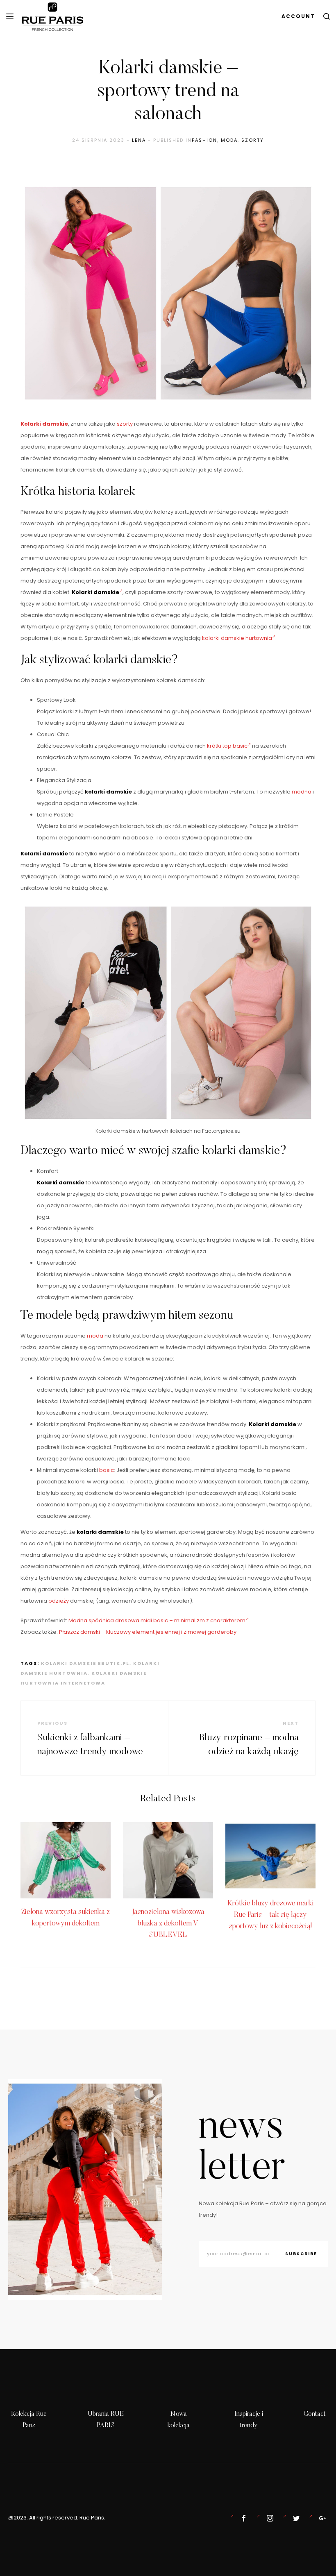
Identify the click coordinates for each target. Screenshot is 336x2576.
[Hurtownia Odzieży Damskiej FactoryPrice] (321, 2518)
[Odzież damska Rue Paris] (242, 2518)
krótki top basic (227, 746)
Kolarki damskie (44, 424)
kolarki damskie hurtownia (237, 638)
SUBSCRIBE (301, 2254)
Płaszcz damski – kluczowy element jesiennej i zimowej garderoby (148, 1632)
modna (302, 792)
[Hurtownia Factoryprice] (295, 2518)
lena (139, 140)
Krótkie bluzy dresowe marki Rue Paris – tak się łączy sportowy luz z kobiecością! (271, 1915)
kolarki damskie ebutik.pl (85, 1663)
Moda (229, 140)
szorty (253, 140)
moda (95, 1336)
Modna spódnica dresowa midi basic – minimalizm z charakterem (157, 1620)
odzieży (59, 1601)
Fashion (204, 140)
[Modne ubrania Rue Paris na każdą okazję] (268, 2518)
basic (107, 1470)
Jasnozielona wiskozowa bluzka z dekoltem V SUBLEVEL (168, 1924)
